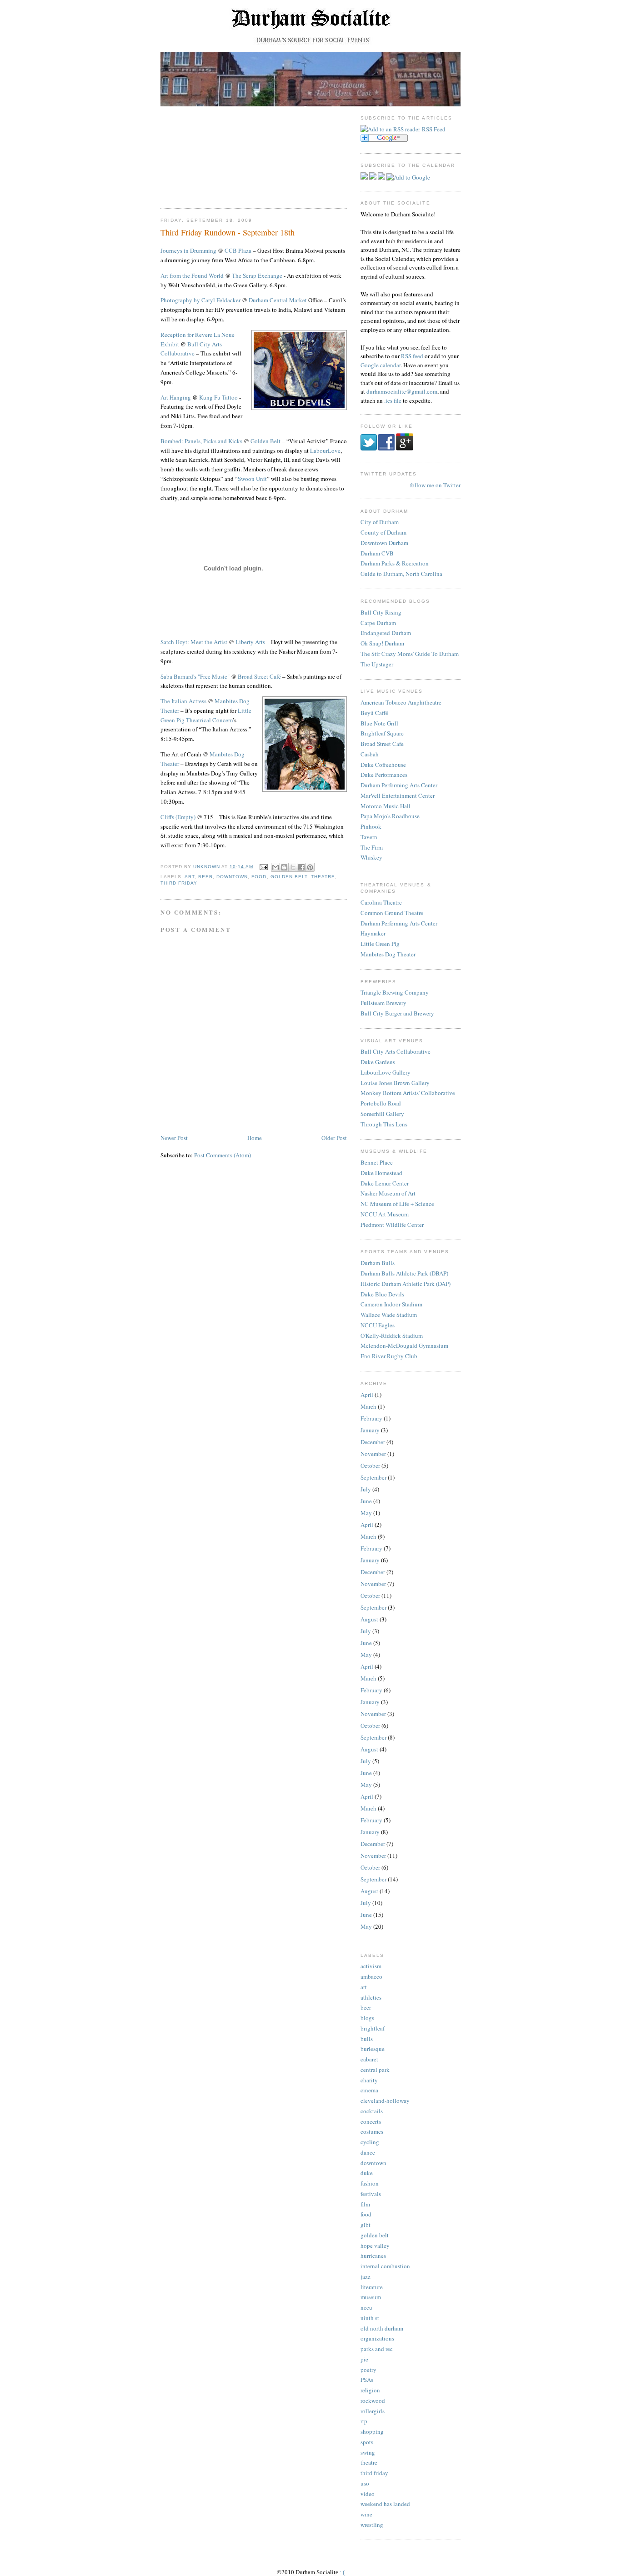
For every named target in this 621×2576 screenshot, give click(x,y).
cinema (369, 2090)
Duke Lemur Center (385, 1183)
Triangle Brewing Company (395, 992)
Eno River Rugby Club (389, 1356)
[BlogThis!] (284, 867)
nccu (366, 2307)
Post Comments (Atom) (223, 1155)
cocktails (372, 2111)
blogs (367, 2018)
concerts (371, 2121)
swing (368, 2452)
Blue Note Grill (379, 723)
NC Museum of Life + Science (397, 1204)
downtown (232, 877)
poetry (368, 2370)
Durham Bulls (378, 1263)
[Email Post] (263, 867)
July (366, 1489)
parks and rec (377, 2349)
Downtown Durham (384, 543)
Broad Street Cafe (382, 744)
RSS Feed (434, 129)
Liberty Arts (250, 642)
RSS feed (412, 356)
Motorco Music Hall (386, 806)
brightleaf (373, 2028)
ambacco (371, 1976)
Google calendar (381, 365)
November (373, 1454)
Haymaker (373, 933)
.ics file (393, 400)
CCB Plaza (238, 250)
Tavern (369, 837)
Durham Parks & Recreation (395, 563)
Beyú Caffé (374, 713)
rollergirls (373, 2411)
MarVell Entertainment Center (398, 795)
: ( (342, 2572)
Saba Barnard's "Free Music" (195, 676)
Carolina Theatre (381, 902)
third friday (179, 883)
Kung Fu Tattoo (218, 397)
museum (371, 2297)
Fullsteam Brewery (383, 1003)
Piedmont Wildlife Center (392, 1225)
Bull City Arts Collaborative (396, 1051)
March (368, 1406)
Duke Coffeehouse (383, 765)
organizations (377, 2338)
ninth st (370, 2318)
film (365, 2204)
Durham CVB (377, 553)
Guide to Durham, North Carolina (401, 574)
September (373, 1477)
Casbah (370, 754)
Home (255, 1138)
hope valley (375, 2246)
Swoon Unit (252, 479)
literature (372, 2287)
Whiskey (371, 857)
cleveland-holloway (385, 2101)
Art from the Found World (192, 275)
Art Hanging (176, 397)
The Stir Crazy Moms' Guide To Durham (410, 654)
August (369, 1619)
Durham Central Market (278, 300)
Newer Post (174, 1138)
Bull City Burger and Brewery (397, 1013)
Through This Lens (384, 1124)
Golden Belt (265, 441)
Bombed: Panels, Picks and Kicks (201, 441)
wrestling (372, 2525)
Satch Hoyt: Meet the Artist (194, 642)
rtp (364, 2421)
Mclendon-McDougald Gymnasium (404, 1346)
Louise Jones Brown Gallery (395, 1083)
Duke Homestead (381, 1173)
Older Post (334, 1138)
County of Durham (383, 532)
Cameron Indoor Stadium (391, 1304)
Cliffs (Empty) (178, 817)
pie (364, 2359)
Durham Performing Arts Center (399, 785)
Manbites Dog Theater (388, 954)
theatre (323, 877)
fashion (370, 2183)
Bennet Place (377, 1162)
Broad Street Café (259, 676)
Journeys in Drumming (188, 250)
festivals (371, 2194)
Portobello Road (381, 1103)
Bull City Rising (381, 612)
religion (370, 2390)
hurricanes (373, 2256)
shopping (372, 2431)
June (366, 1501)
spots (367, 2442)
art (190, 877)
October (370, 1466)
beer (205, 877)
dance (368, 2152)
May (366, 1513)
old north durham (382, 2328)
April (367, 1395)
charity (369, 2080)
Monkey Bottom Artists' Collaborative (408, 1093)
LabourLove (325, 450)
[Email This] (275, 867)
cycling (370, 2142)
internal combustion (385, 2266)
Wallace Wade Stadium (389, 1315)
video (368, 2494)
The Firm (372, 847)
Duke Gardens (378, 1062)
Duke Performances (384, 775)
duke (367, 2173)
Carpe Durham (378, 623)
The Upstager (377, 664)
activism (371, 1966)
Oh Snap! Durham (382, 643)
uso (365, 2483)
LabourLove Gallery (386, 1072)
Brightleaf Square (382, 733)
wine (366, 2514)
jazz (366, 2276)
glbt (366, 2225)
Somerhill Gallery (382, 1114)
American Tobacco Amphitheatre (401, 702)
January (370, 1430)
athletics (371, 1997)
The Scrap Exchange (257, 275)
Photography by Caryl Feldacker (200, 300)
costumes (372, 2131)
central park (375, 2070)
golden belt (289, 877)
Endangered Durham (386, 633)
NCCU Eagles (378, 1325)
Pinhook (371, 826)
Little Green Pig (380, 944)
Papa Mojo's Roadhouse (390, 816)
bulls (367, 2039)
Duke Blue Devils (382, 1294)
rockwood (373, 2401)
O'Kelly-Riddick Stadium (392, 1336)
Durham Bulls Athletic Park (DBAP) (404, 1273)
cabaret (369, 2059)
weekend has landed (385, 2504)
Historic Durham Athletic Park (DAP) (406, 1284)
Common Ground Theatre (392, 913)
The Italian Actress (183, 701)
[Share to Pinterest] (310, 867)
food (259, 877)
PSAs (367, 2380)
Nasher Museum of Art (388, 1193)
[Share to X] (293, 867)
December (373, 1442)
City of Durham (380, 522)
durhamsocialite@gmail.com (402, 391)
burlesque (373, 2049)
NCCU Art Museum (385, 1214)
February (371, 1418)
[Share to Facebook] (301, 867)
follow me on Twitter (435, 485)
